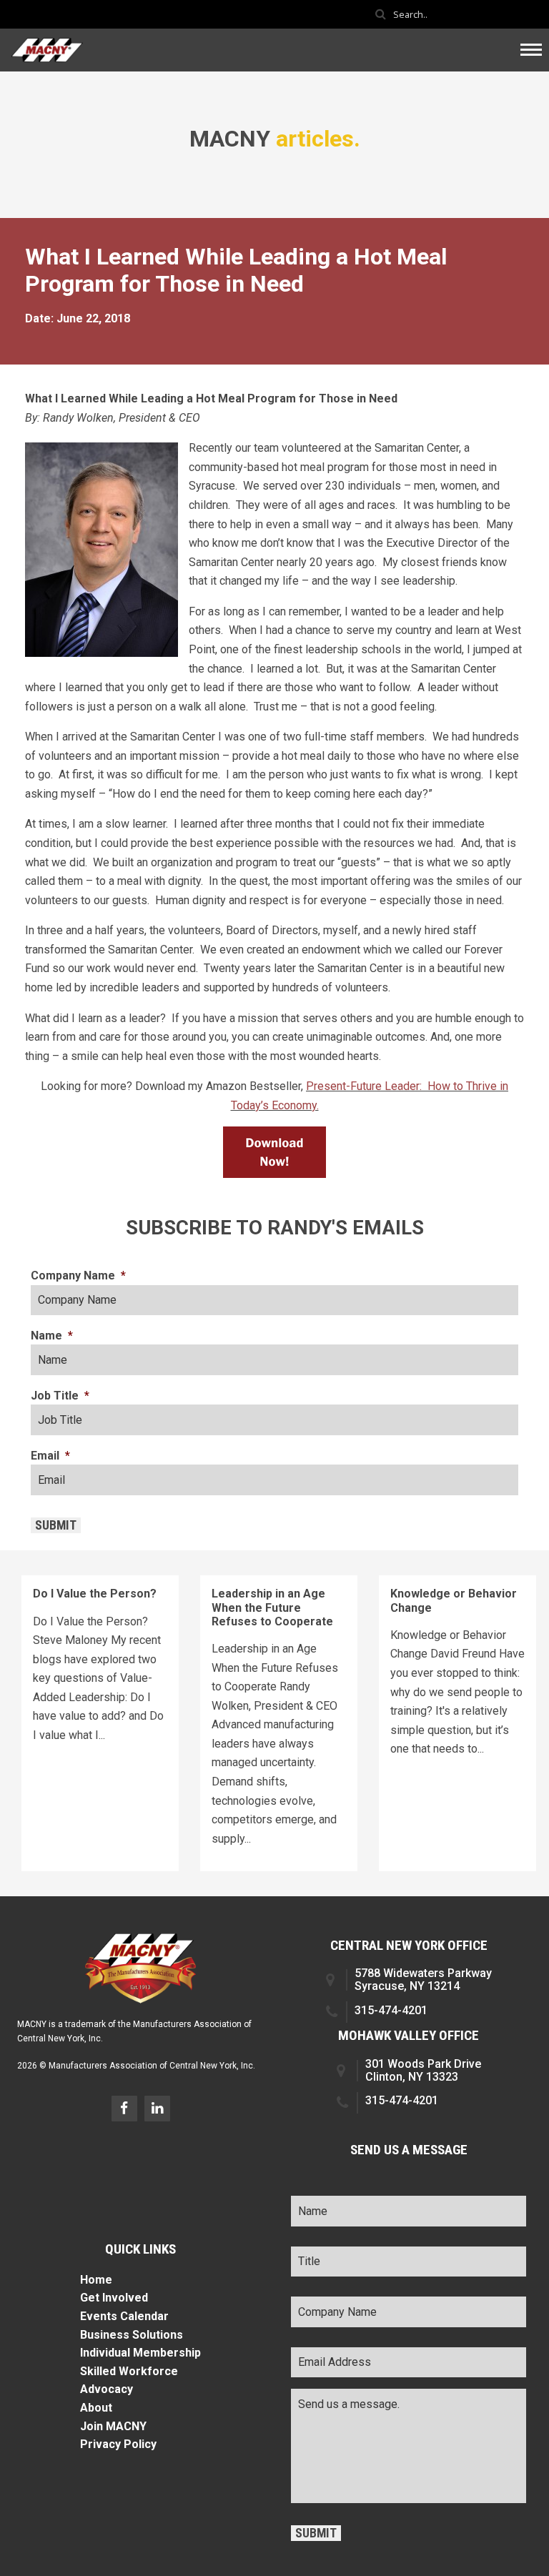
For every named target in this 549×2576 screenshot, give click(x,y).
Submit (56, 1525)
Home (96, 2280)
